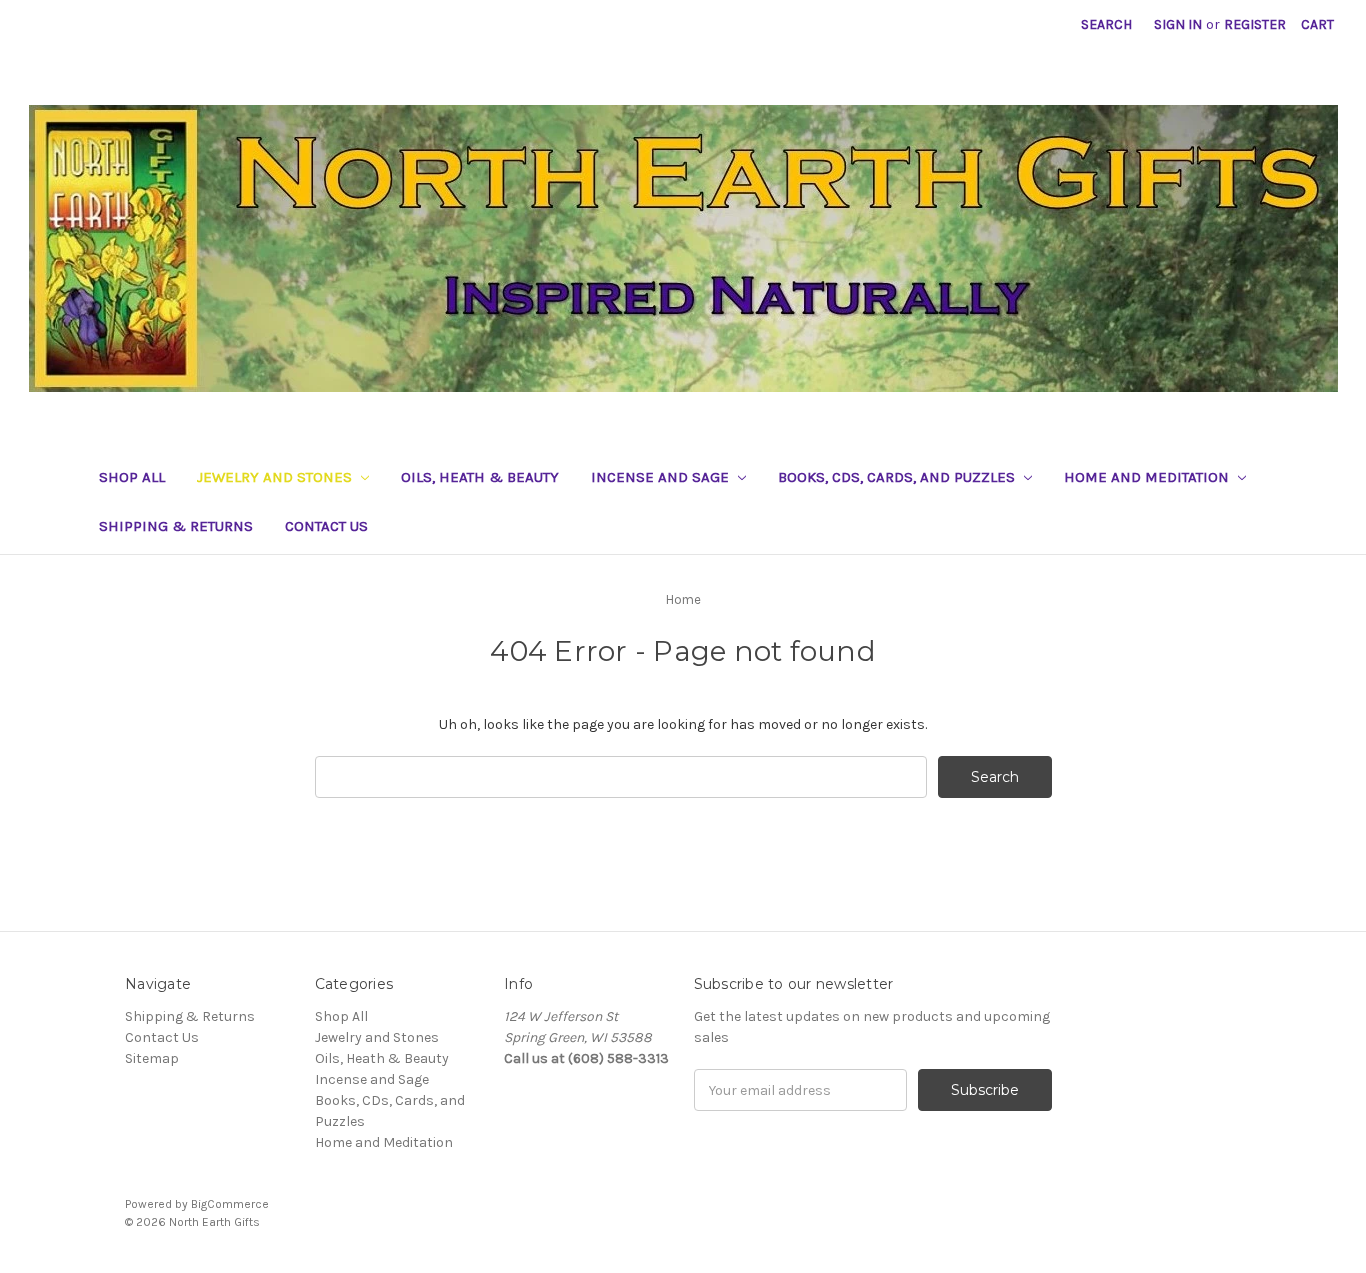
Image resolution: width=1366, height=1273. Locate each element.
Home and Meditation (1148, 477)
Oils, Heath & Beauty (480, 477)
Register (1255, 24)
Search (1106, 24)
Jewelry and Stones (276, 477)
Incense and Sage (662, 477)
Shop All (132, 477)
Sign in (1178, 24)
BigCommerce (230, 1204)
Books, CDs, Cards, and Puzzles (898, 477)
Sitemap (152, 1058)
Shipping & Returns (176, 526)
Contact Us (326, 526)
